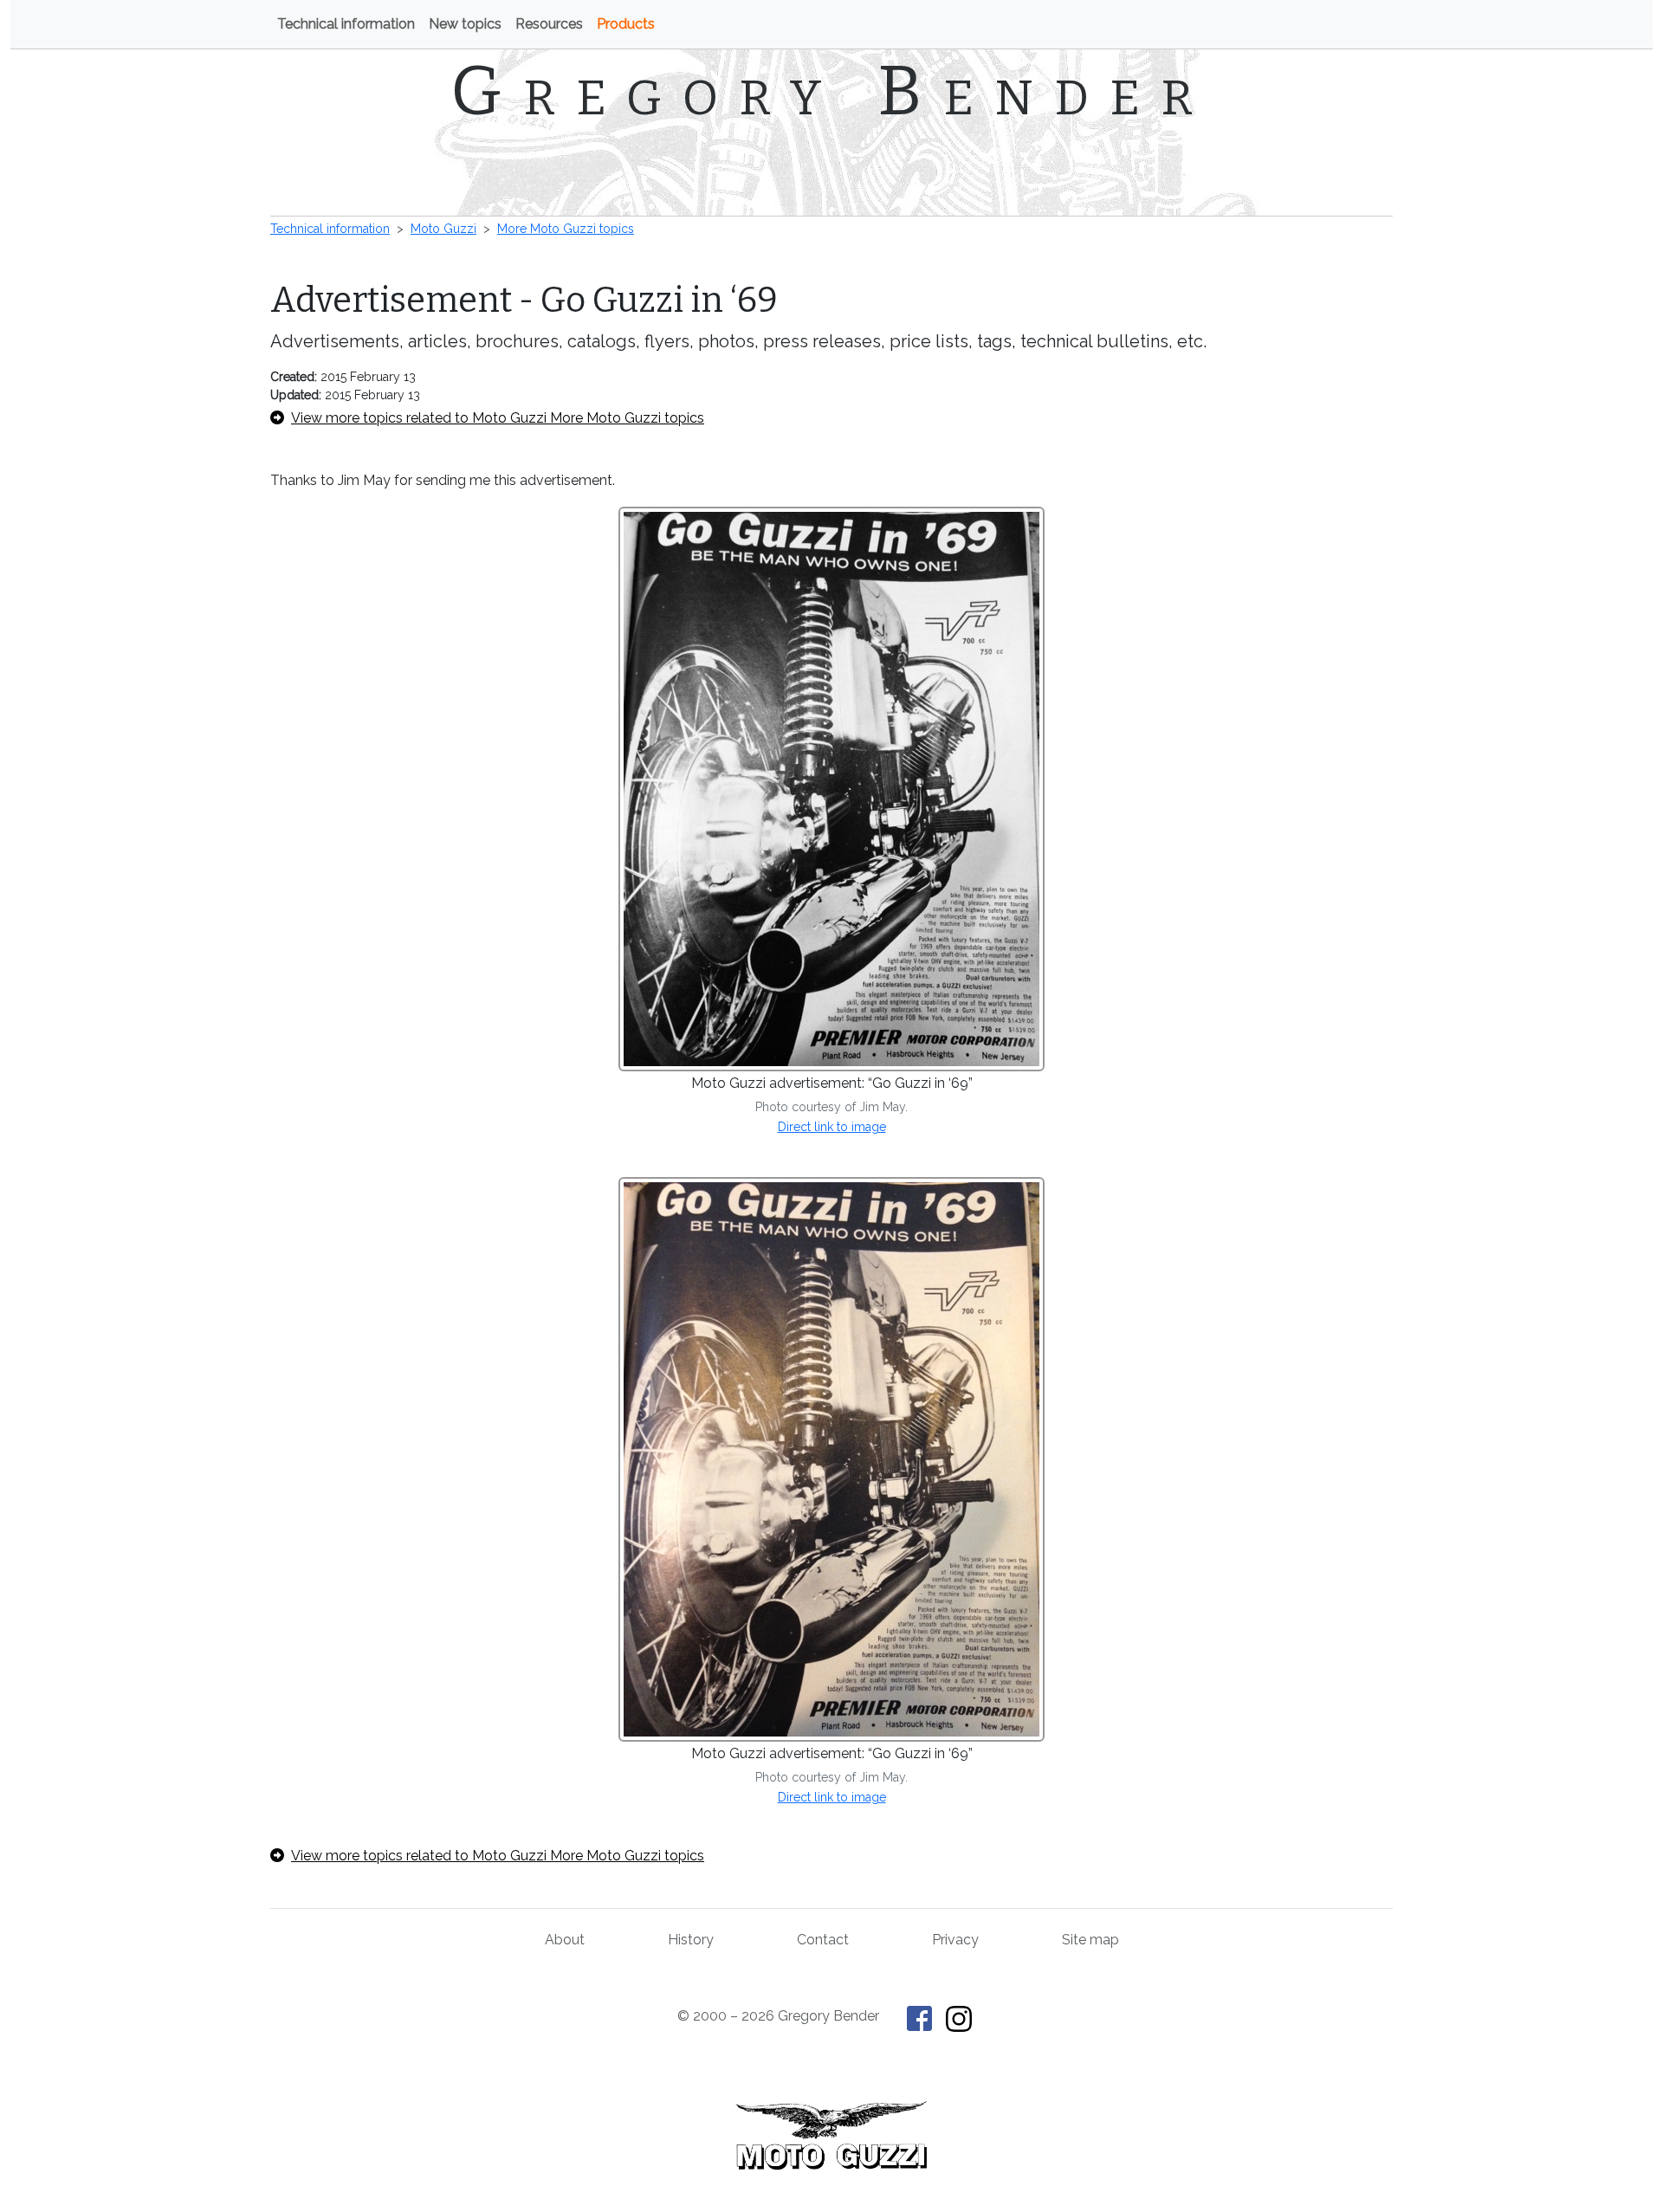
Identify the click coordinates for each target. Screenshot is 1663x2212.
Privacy (955, 1940)
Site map (1090, 1940)
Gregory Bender (832, 91)
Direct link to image (832, 1127)
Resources (549, 24)
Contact (823, 1940)
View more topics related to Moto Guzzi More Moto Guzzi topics (498, 418)
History (691, 1940)
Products (626, 24)
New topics (465, 24)
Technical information (346, 24)
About (565, 1940)
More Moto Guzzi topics (566, 229)
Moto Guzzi (443, 229)
